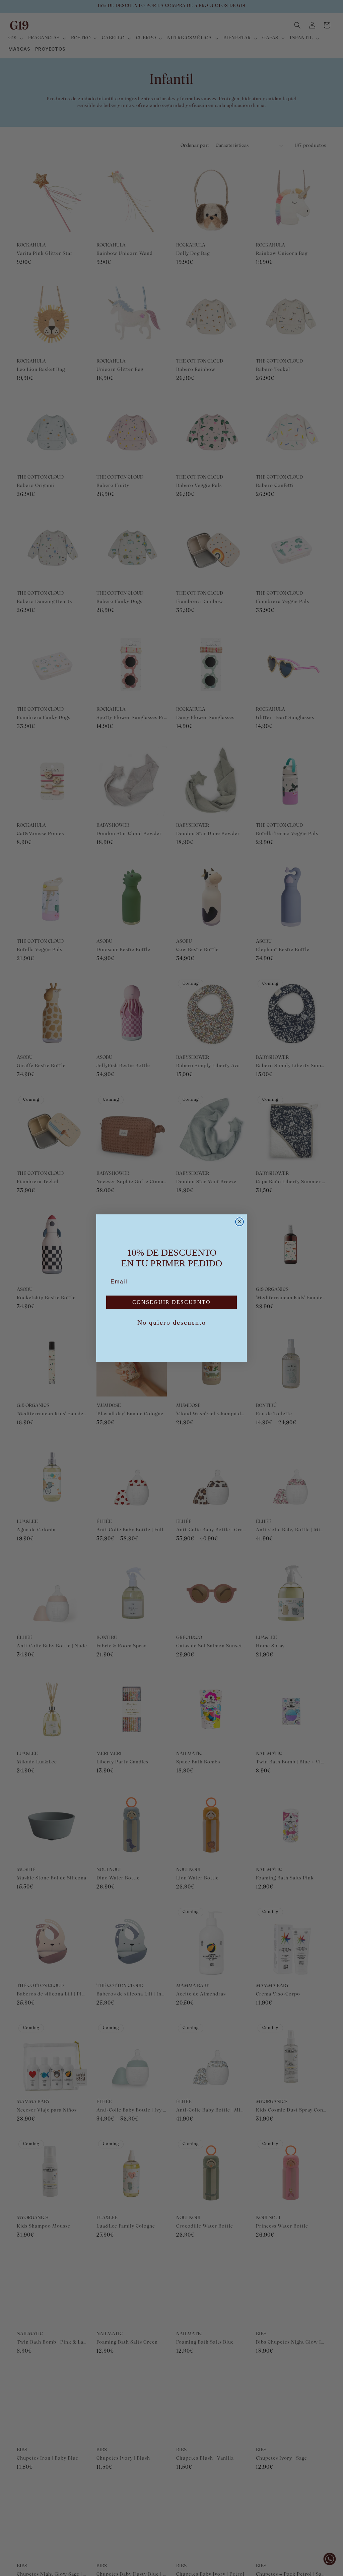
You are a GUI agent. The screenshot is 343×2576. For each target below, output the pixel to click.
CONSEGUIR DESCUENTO (171, 1302)
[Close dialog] (239, 1222)
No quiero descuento (172, 1322)
